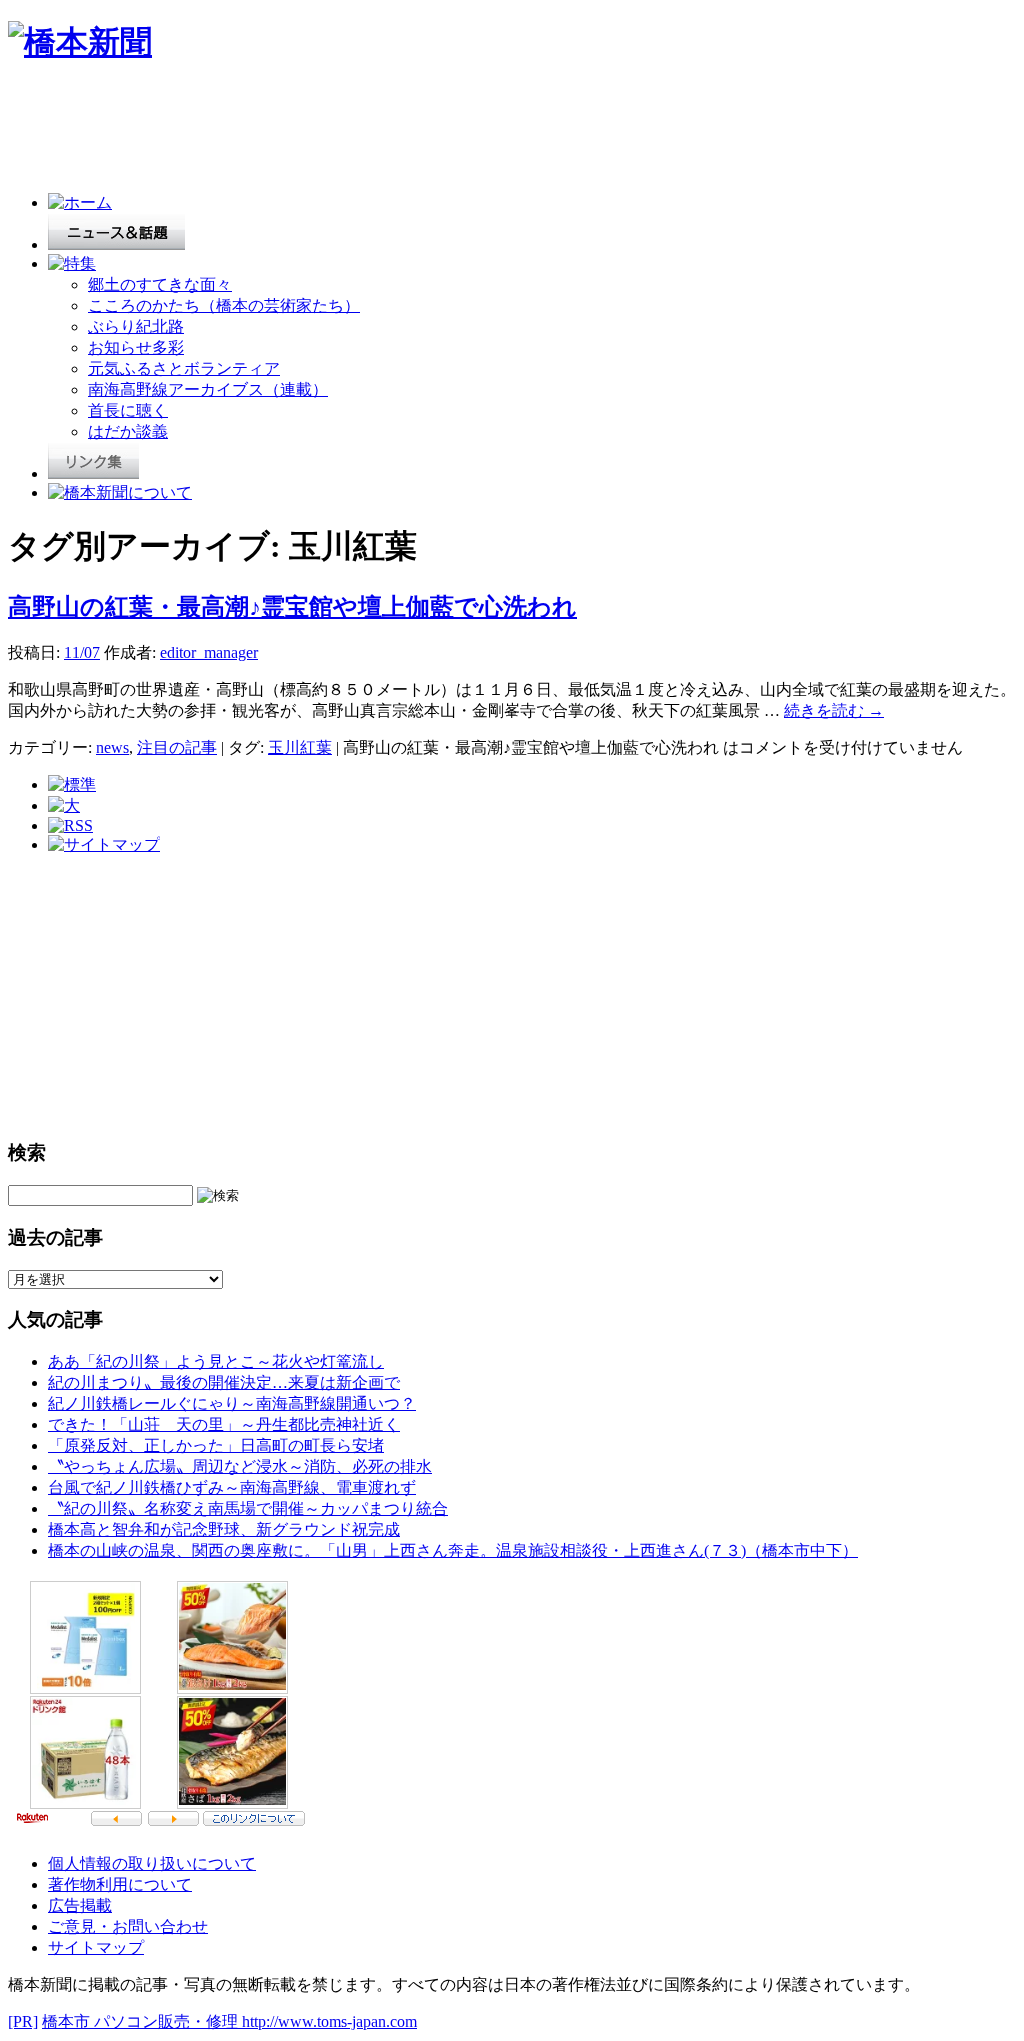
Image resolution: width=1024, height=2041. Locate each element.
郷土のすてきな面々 (160, 284)
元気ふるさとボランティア (184, 368)
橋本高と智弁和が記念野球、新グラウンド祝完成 (224, 1529)
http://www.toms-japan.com (329, 2021)
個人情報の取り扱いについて (152, 1863)
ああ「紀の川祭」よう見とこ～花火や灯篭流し (216, 1361)
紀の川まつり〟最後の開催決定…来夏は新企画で (224, 1382)
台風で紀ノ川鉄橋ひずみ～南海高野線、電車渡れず (232, 1487)
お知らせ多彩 (136, 347)
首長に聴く (128, 410)
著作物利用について (120, 1884)
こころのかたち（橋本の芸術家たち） (224, 305)
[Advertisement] (372, 132)
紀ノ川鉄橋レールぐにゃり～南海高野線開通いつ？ (232, 1403)
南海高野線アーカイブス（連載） (208, 389)
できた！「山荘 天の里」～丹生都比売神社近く (224, 1424)
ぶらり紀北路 (136, 326)
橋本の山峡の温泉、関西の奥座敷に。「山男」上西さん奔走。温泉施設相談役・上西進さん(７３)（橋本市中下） (453, 1550)
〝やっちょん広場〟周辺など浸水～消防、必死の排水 (240, 1466)
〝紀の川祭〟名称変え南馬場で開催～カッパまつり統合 (248, 1508)
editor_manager (209, 652)
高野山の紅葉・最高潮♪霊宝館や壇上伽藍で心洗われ (292, 607)
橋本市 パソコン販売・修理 (142, 2021)
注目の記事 (177, 747)
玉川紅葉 (300, 747)
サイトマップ (96, 1947)
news (112, 747)
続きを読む (834, 710)
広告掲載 (80, 1905)
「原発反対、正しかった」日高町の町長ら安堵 (216, 1445)
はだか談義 (128, 431)
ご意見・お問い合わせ (128, 1926)
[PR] (23, 2021)
